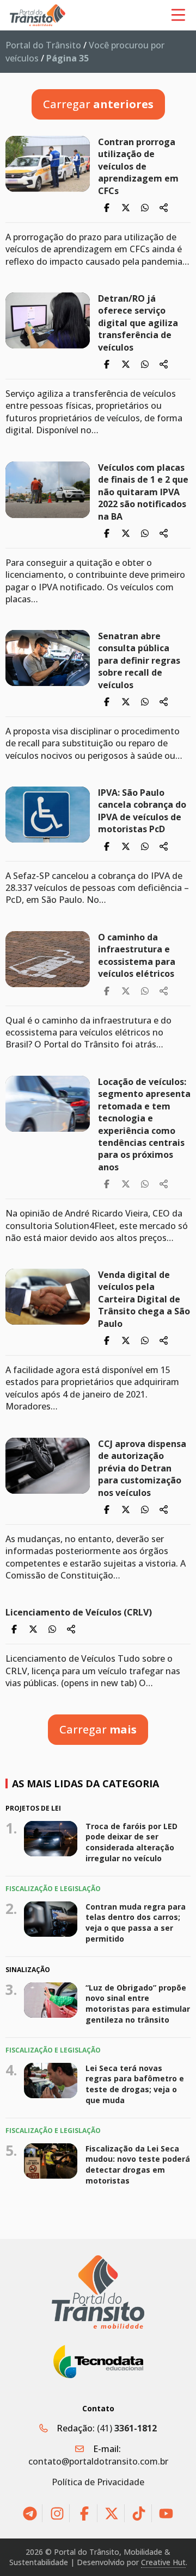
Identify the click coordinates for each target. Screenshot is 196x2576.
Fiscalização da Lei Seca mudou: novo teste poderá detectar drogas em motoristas (138, 2165)
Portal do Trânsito (43, 45)
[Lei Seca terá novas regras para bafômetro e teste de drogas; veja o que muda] (51, 2081)
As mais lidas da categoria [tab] (85, 1783)
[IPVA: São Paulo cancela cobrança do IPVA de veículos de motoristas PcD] (48, 815)
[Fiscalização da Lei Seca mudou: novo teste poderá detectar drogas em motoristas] (51, 2161)
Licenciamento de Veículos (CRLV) (79, 1612)
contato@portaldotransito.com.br (98, 2461)
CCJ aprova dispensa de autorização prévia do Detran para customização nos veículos (142, 1468)
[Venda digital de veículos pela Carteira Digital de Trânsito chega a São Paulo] (48, 1297)
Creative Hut (163, 2562)
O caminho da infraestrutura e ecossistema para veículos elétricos (137, 955)
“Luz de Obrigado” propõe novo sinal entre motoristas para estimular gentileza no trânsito (138, 2003)
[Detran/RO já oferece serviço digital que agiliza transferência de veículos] (48, 320)
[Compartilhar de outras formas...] (164, 208)
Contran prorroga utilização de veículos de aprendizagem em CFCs (138, 166)
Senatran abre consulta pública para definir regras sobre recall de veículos (139, 660)
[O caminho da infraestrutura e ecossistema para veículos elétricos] (48, 959)
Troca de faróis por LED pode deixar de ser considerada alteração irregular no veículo (131, 1842)
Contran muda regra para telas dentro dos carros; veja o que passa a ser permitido (136, 1923)
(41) (127, 2428)
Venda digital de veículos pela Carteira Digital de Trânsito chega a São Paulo (144, 1299)
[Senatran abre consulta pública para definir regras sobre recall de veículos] (48, 658)
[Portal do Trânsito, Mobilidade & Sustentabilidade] (98, 2292)
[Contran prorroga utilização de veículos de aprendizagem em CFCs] (48, 164)
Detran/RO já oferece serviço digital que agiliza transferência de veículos (138, 323)
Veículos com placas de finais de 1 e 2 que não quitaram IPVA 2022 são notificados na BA (143, 492)
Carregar (98, 104)
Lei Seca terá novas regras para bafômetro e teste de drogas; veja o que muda (135, 2084)
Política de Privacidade (98, 2482)
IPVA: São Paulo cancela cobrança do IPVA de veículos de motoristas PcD (142, 811)
